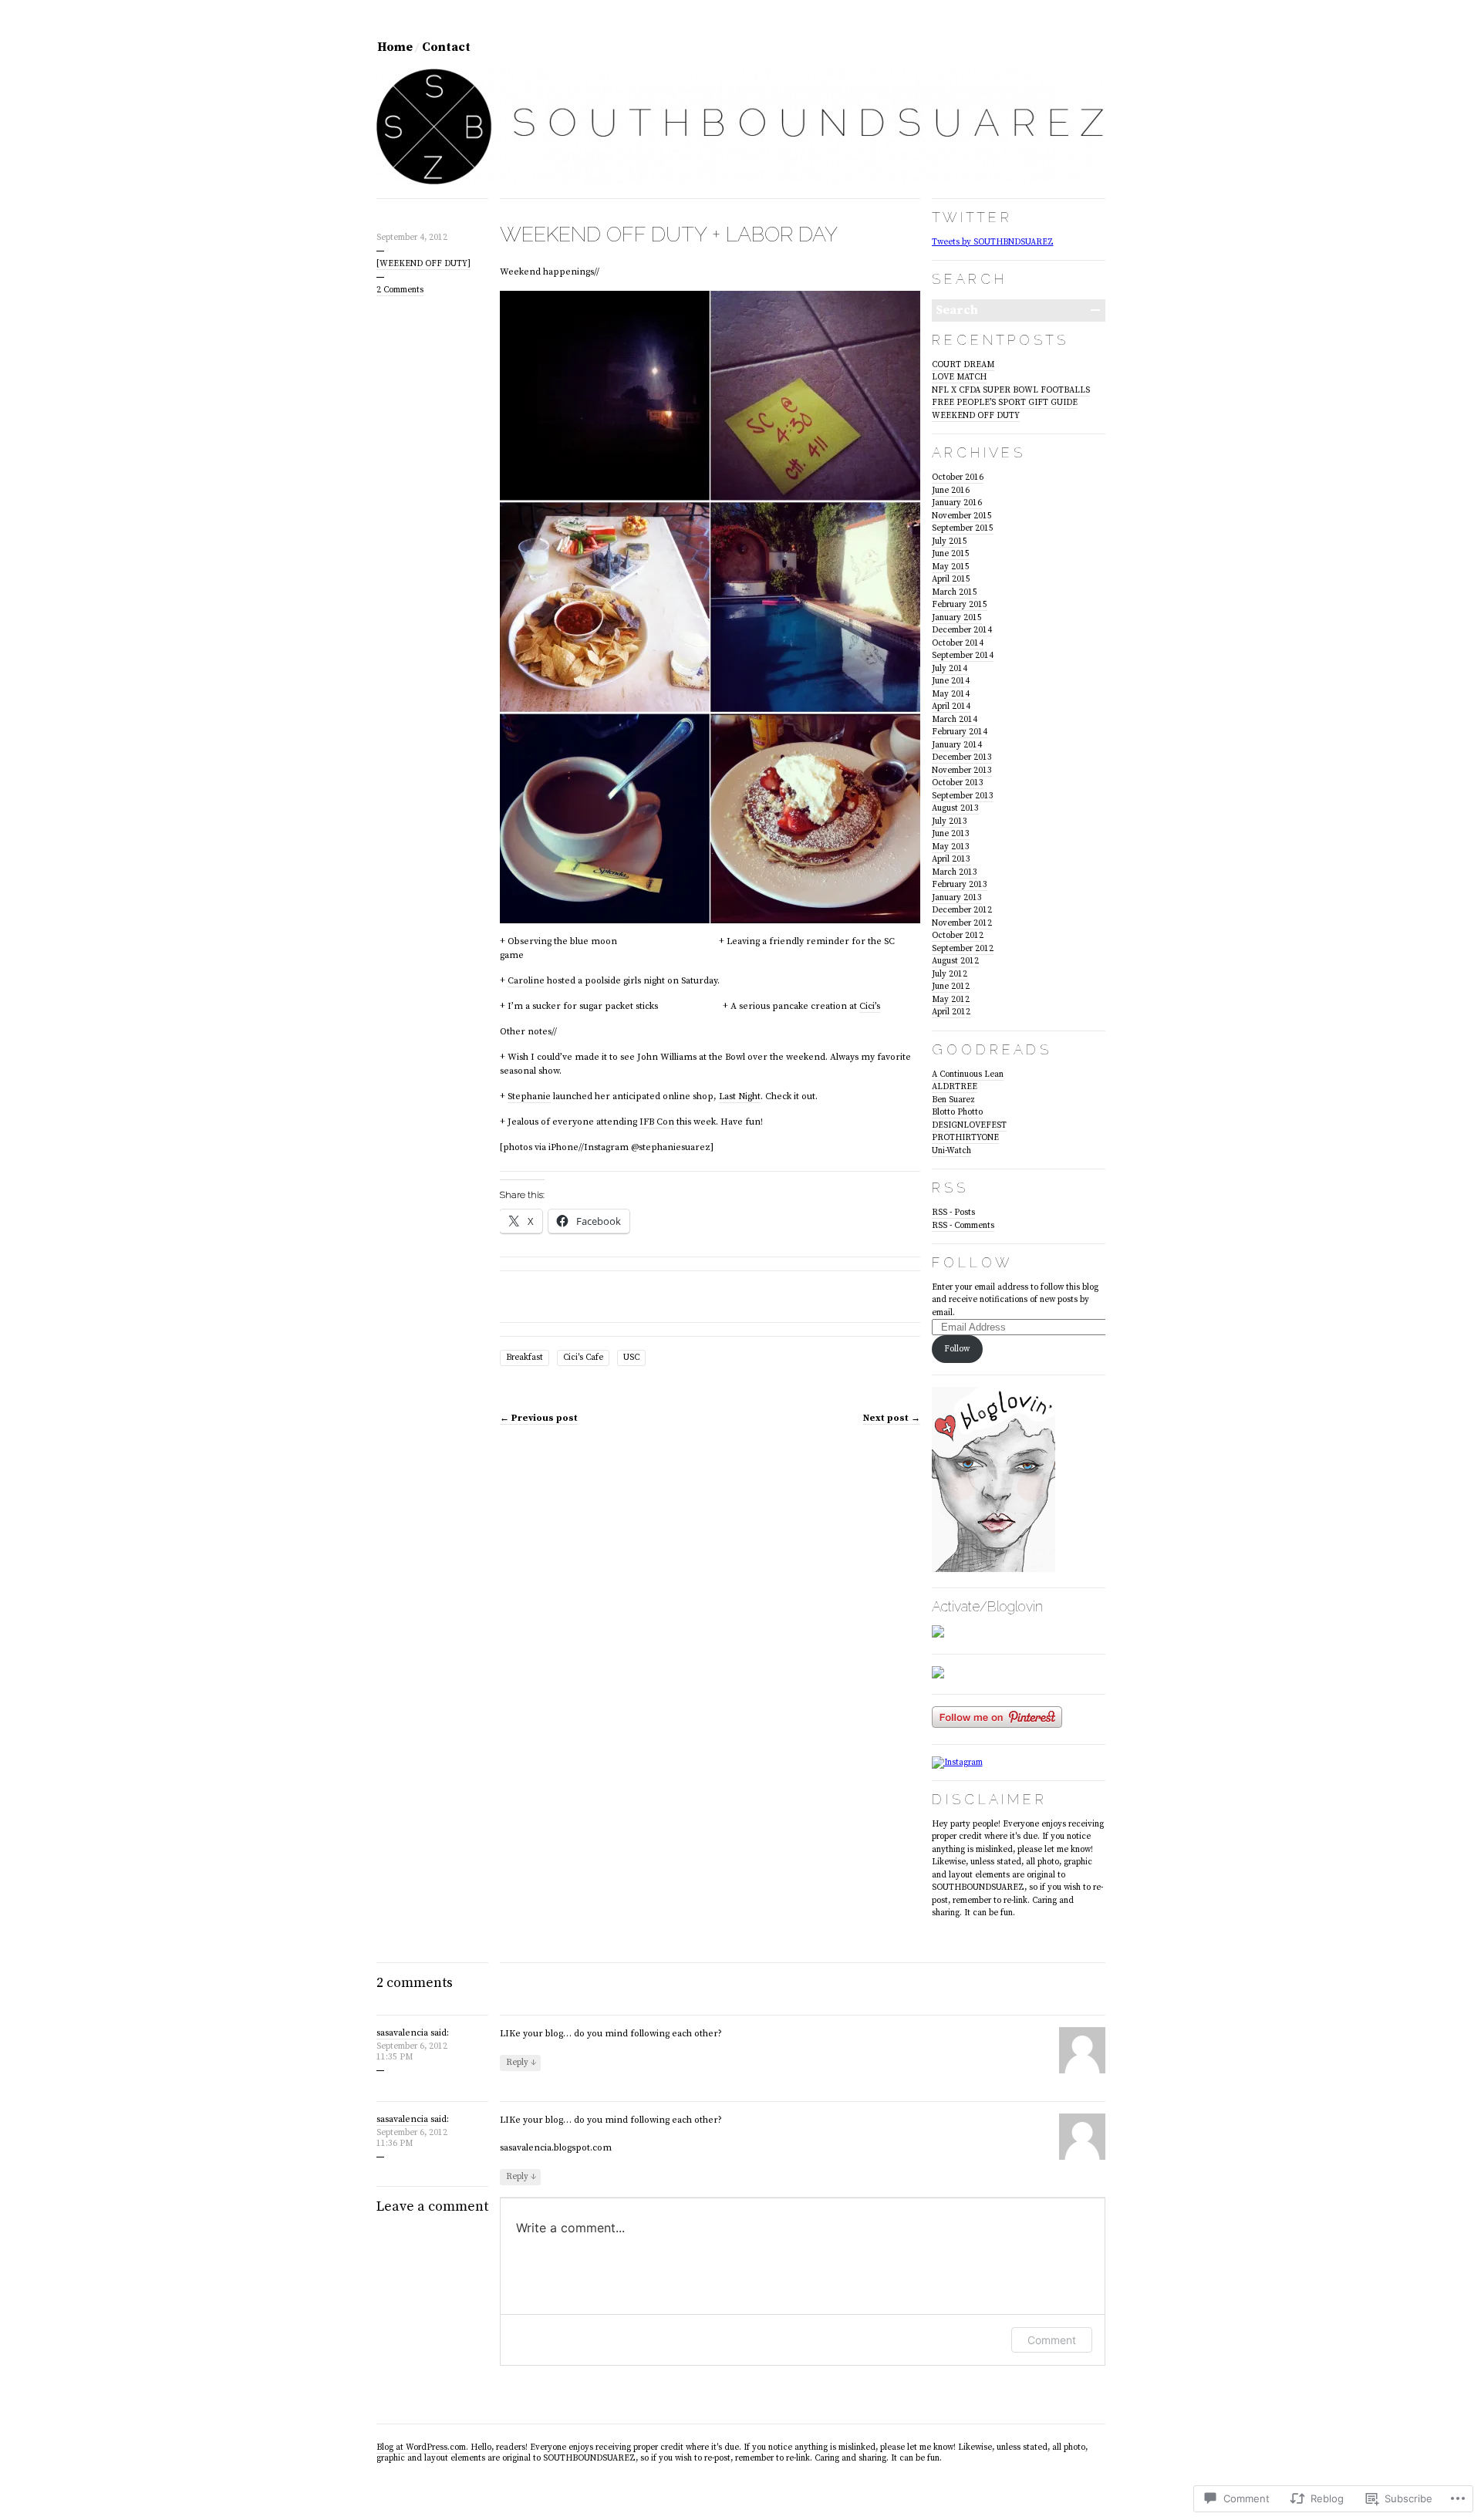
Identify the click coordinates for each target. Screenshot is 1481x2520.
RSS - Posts (953, 1213)
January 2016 (957, 503)
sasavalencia (402, 2033)
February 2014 (960, 732)
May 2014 (951, 694)
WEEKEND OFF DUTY (976, 416)
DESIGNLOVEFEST (969, 1125)
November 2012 (962, 923)
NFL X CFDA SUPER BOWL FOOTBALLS (1011, 390)
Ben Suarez (953, 1100)
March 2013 (955, 872)
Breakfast (525, 1358)
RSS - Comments (963, 1226)
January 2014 (957, 745)
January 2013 (957, 898)
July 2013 (950, 821)
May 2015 (951, 567)
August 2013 (955, 808)
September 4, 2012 (412, 238)
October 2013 (958, 783)
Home (395, 47)
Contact (446, 47)
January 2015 (957, 618)
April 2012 (951, 1012)
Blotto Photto (957, 1112)
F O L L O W (971, 1262)
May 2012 (951, 1000)
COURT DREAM (963, 365)
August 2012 (955, 961)
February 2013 (960, 885)
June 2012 (951, 987)
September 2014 (963, 656)
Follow (957, 1349)
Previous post (539, 1418)
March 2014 (955, 720)
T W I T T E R (970, 217)
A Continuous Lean (968, 1074)
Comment (1052, 2340)
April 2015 (951, 579)
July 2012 (950, 974)
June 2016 (951, 491)
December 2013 (962, 757)
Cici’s (870, 1006)
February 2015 (960, 605)
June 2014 (951, 681)
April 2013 (951, 859)
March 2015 (955, 592)
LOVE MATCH (959, 377)
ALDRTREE (955, 1087)
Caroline (526, 981)
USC (631, 1358)
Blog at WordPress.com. (422, 2447)
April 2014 (951, 707)
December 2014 (962, 630)
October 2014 (958, 643)
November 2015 (962, 516)
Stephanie (529, 1096)
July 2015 (950, 541)
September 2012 (963, 949)
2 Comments (400, 290)
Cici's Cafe (583, 1358)
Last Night (740, 1096)
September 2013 (963, 796)
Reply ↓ (521, 2063)
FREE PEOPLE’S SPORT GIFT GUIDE (1005, 403)
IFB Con (657, 1122)
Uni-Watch (951, 1151)
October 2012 (958, 936)
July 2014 (950, 669)
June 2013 (951, 834)
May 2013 (951, 847)
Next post (892, 1418)
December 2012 (962, 910)
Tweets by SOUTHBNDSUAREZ (993, 242)
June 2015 (951, 554)
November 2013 (962, 771)
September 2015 (963, 528)
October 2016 (958, 477)
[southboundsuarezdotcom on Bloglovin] (994, 1570)
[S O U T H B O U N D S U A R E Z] (741, 182)
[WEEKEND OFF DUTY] (423, 264)
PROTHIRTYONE (965, 1138)
